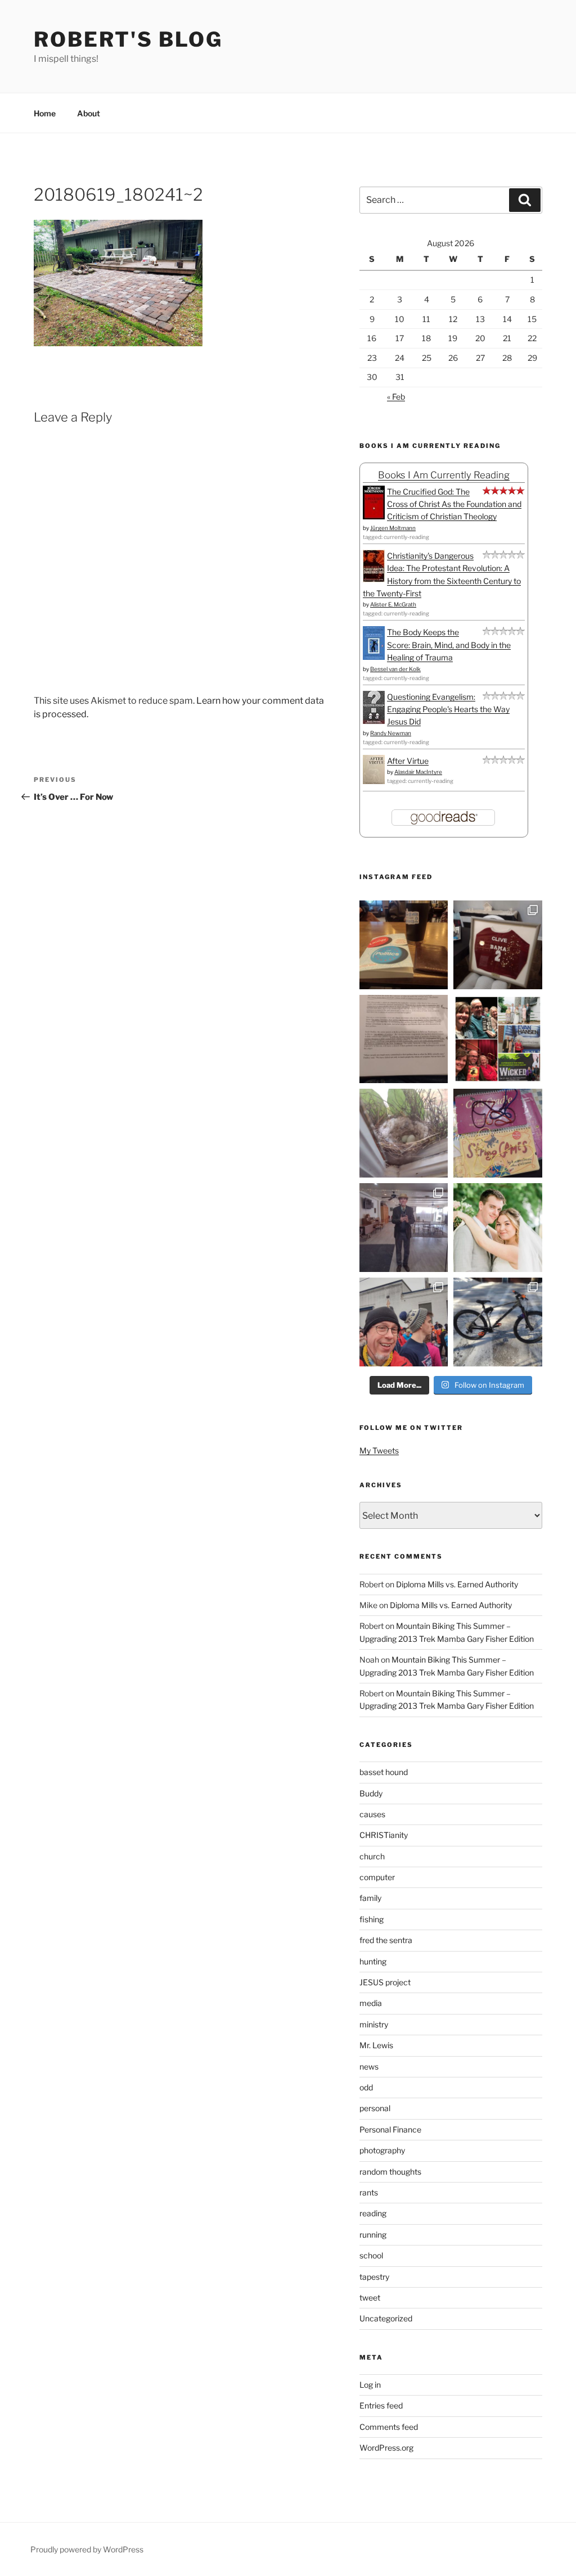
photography (382, 2150)
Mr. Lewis (376, 2045)
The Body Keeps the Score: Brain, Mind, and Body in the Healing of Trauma (449, 645)
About (89, 113)
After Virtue (408, 761)
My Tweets (379, 1450)
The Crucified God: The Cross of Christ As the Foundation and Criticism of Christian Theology (454, 504)
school (371, 2255)
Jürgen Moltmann (393, 528)
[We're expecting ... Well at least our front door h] (404, 1133)
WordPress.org (386, 2448)
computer (377, 1877)
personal (375, 2108)
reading (373, 2213)
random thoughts (390, 2172)
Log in (370, 2385)
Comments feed (389, 2427)
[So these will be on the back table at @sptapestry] (498, 1133)
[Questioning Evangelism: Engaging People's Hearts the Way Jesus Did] (374, 721)
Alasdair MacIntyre (418, 772)
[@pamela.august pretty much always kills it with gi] (498, 945)
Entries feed (381, 2405)
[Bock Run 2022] (404, 1322)
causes (372, 1814)
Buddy (371, 1793)
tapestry (374, 2277)
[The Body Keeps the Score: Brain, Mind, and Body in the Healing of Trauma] (374, 657)
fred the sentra (386, 1940)
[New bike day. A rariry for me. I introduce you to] (498, 1322)
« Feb (396, 397)
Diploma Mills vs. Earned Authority (457, 1584)
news (369, 2066)
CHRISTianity (384, 1835)
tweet (370, 2297)
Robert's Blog (128, 39)
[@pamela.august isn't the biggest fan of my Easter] (404, 1228)
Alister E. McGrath (393, 604)
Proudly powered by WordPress (87, 2549)
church (372, 1856)
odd (366, 2087)
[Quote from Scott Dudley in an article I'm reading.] (404, 1039)
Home (45, 113)
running (373, 2235)
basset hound (384, 1772)
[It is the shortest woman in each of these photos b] (498, 1039)
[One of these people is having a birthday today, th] (498, 1228)
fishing (372, 1919)
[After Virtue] (374, 781)
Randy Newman (391, 733)
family (370, 1898)
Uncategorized (386, 2318)
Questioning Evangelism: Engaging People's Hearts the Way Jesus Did (448, 709)
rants (369, 2192)
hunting (373, 1961)
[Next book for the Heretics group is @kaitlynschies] (404, 945)
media (371, 2003)
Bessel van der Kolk (395, 669)
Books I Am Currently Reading (444, 475)
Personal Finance (390, 2129)
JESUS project (385, 1982)
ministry (374, 2024)
